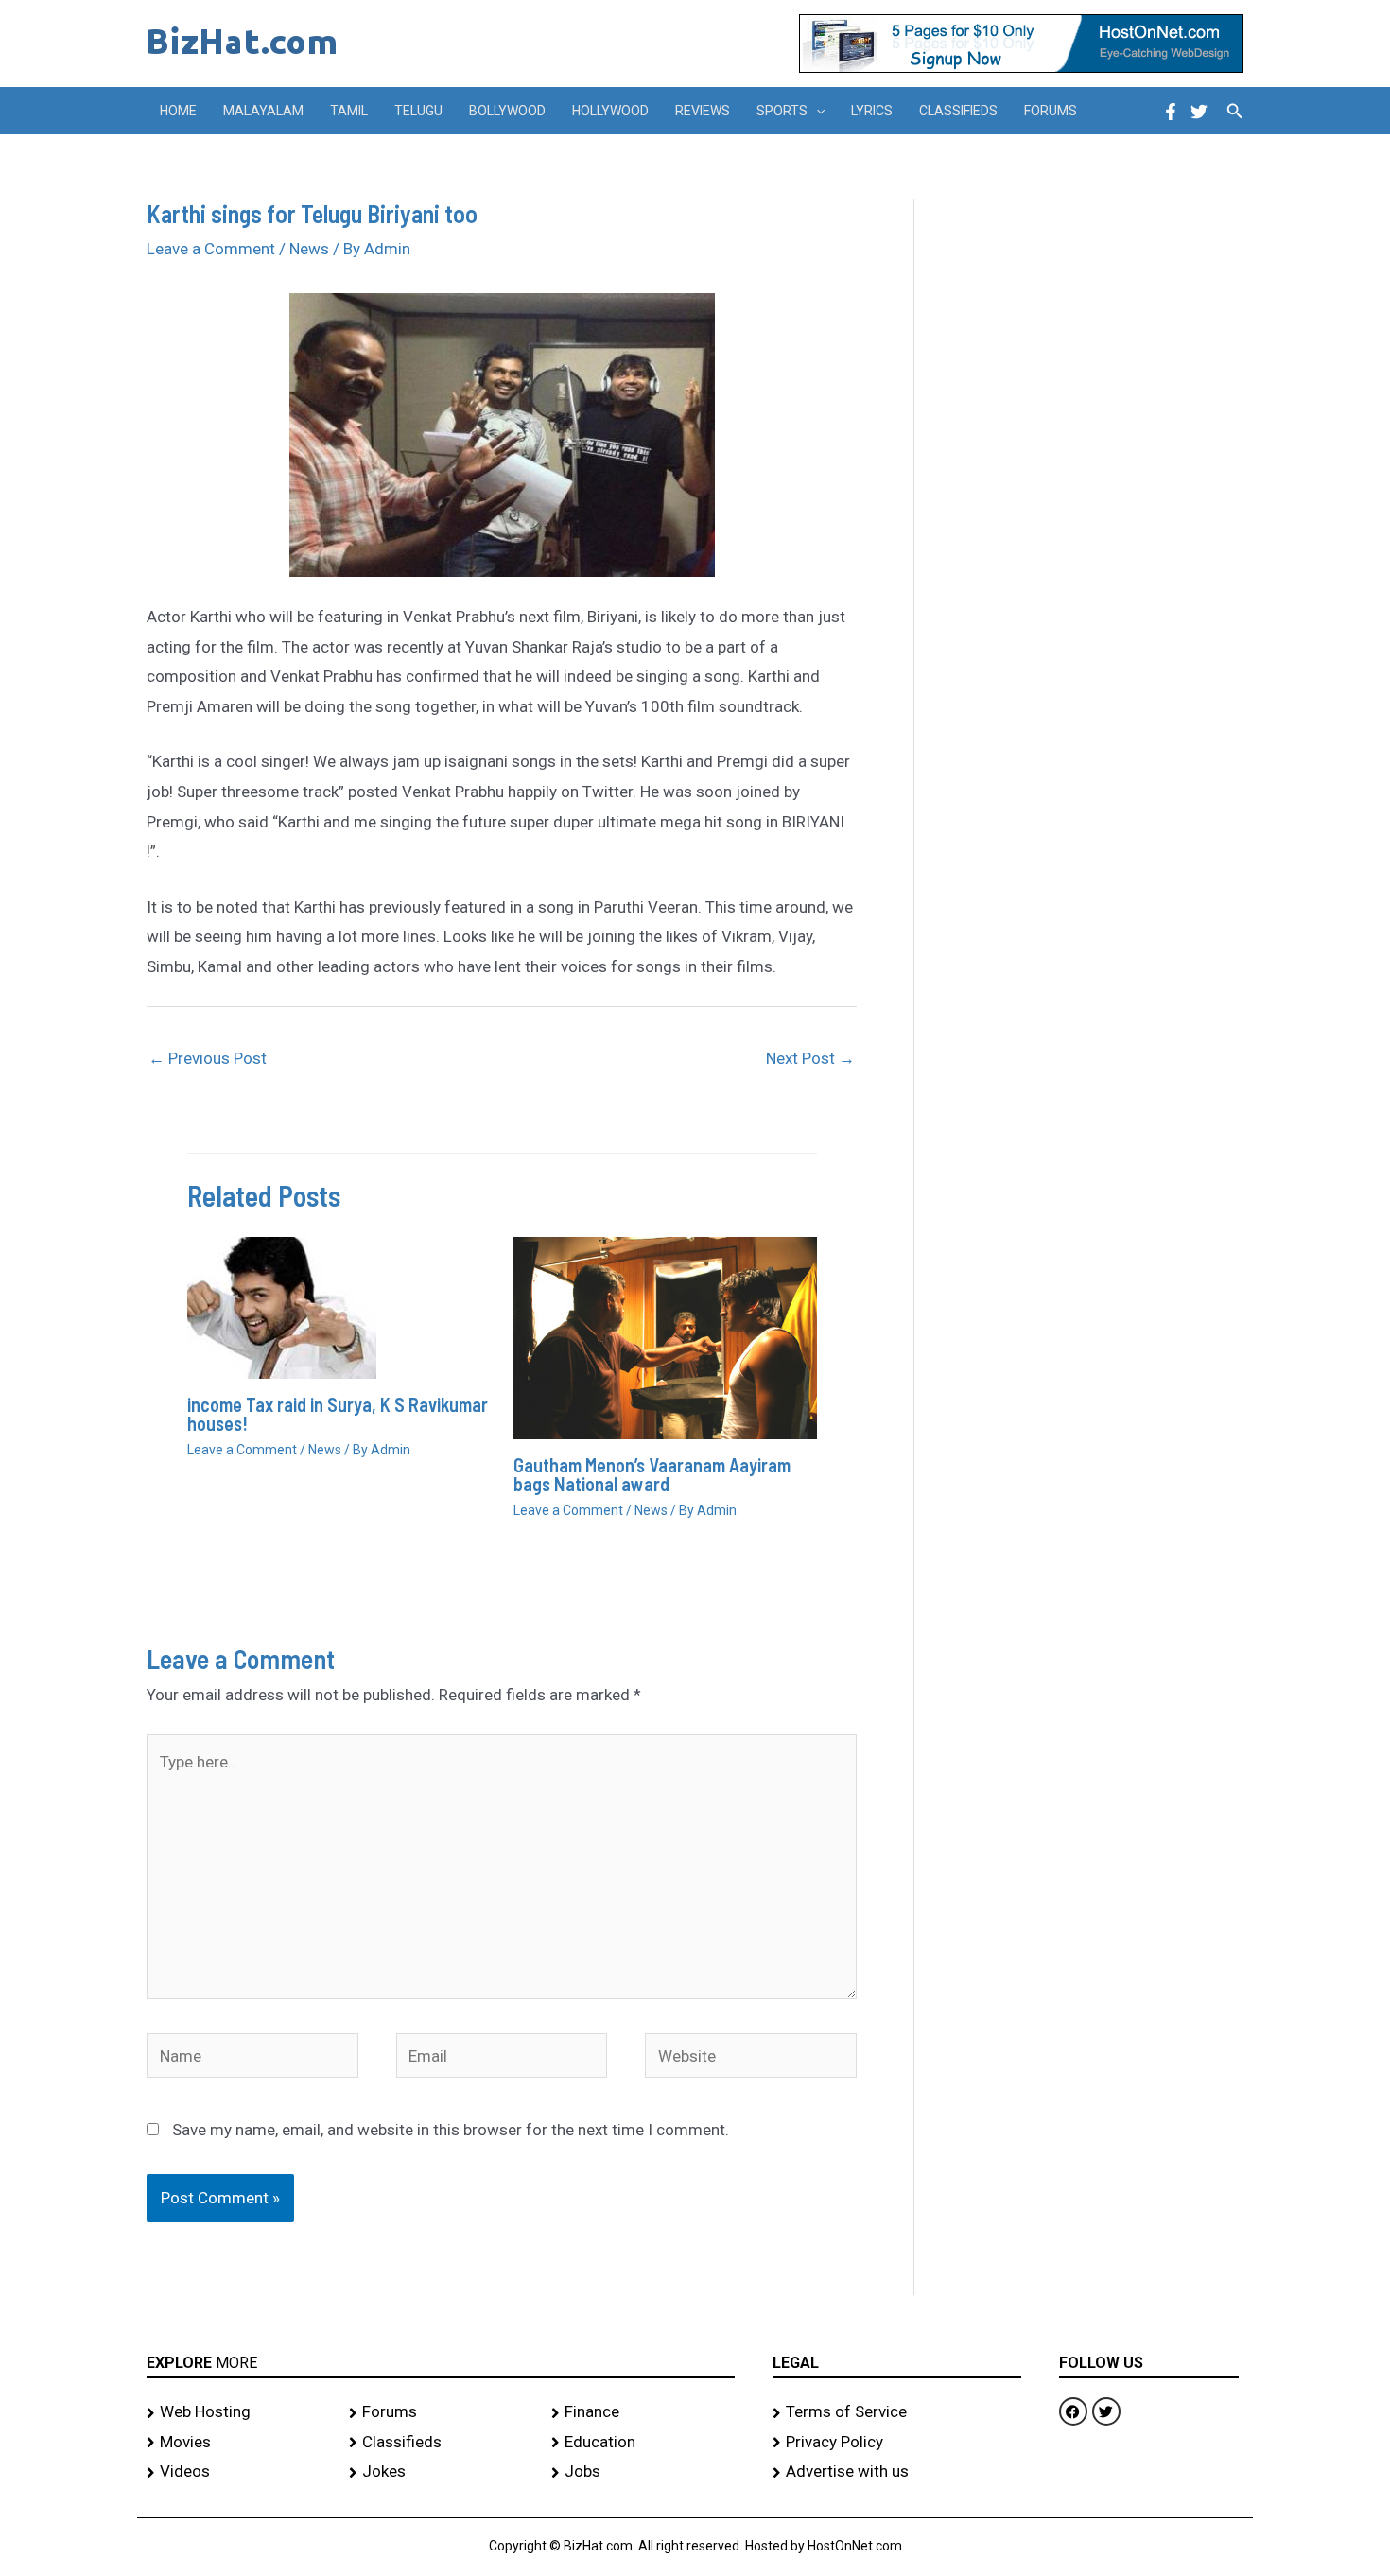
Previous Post (208, 1058)
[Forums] (441, 2412)
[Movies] (238, 2443)
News (309, 249)
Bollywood (507, 111)
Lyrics (872, 111)
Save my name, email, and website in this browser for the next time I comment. (451, 2130)
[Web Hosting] (238, 2412)
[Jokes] (441, 2472)
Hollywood (610, 111)
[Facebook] (1171, 112)
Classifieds (958, 111)
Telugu (418, 111)
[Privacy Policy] (897, 2443)
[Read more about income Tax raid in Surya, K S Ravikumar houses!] (282, 1307)
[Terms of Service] (897, 2412)
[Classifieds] (441, 2443)
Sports (782, 111)
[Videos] (238, 2472)
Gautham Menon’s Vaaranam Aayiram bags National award (652, 1474)
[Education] (643, 2443)
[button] (816, 111)
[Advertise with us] (897, 2472)
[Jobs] (643, 2472)
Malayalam (263, 111)
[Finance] (643, 2412)
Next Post (810, 1058)
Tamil (349, 111)
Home (178, 111)
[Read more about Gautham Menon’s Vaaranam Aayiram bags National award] (665, 1337)
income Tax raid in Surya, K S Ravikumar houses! (338, 1414)
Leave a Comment (211, 249)
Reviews (703, 111)
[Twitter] (1199, 112)
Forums (1051, 111)
